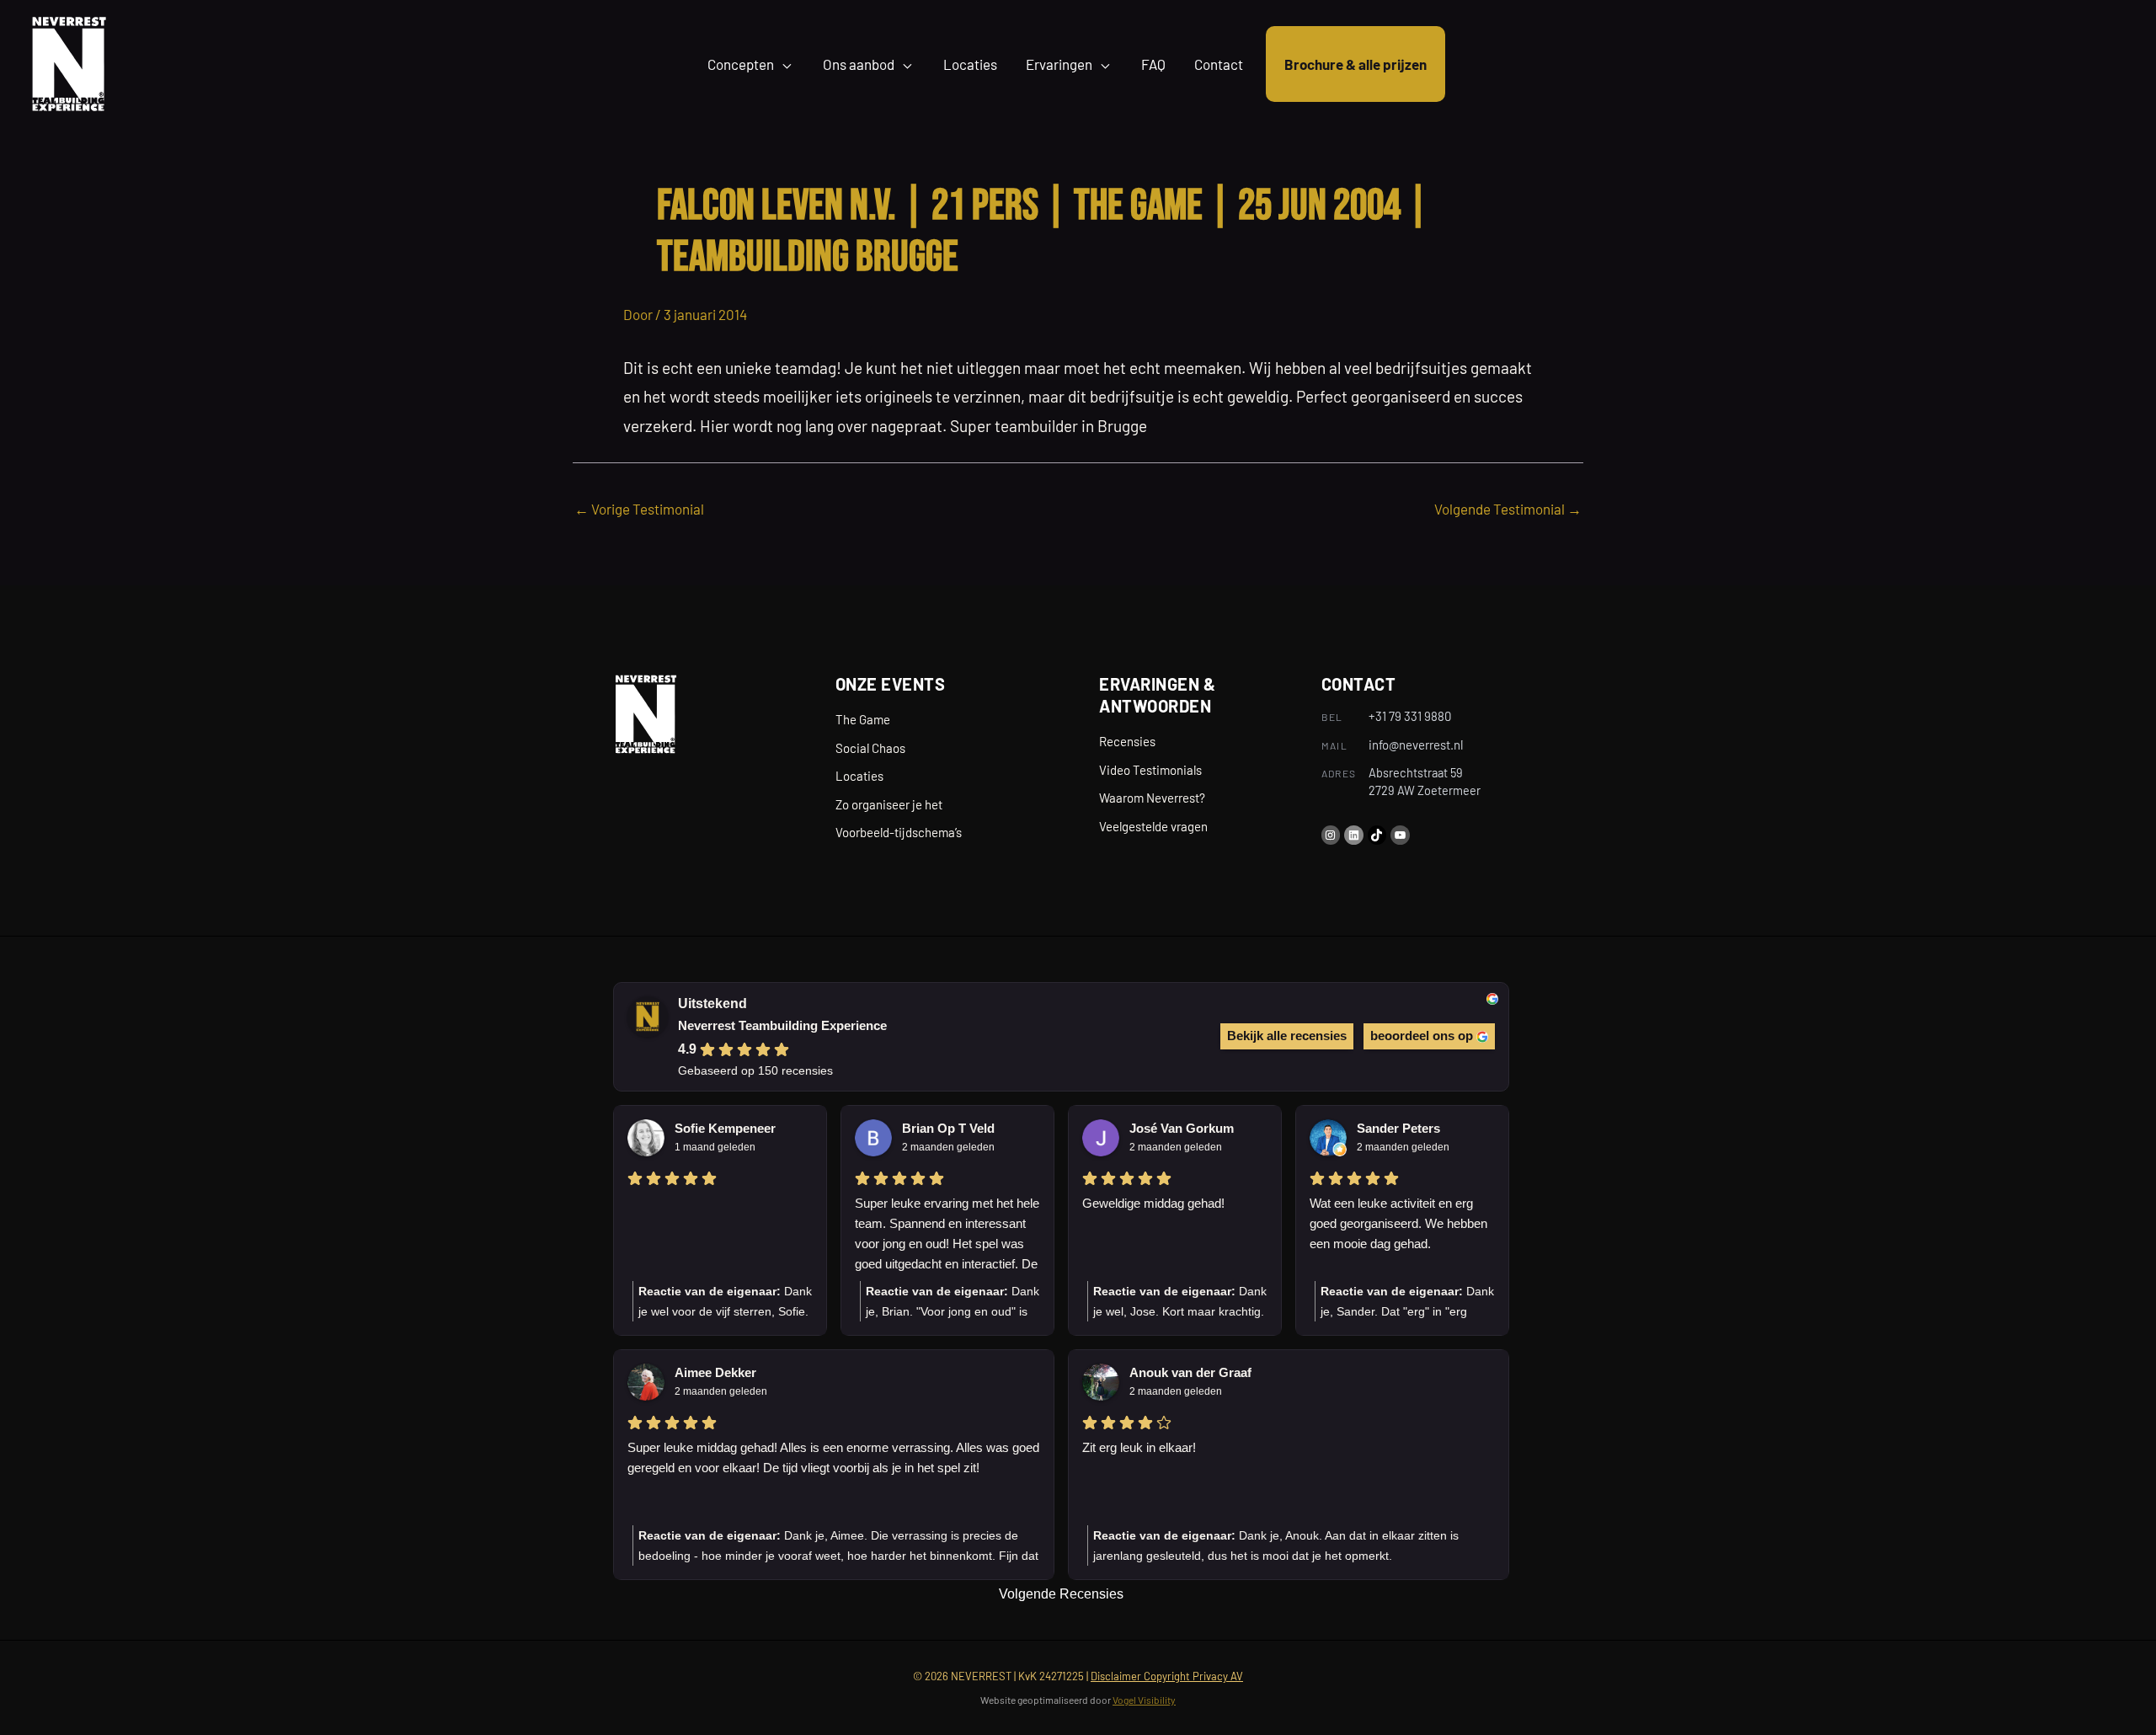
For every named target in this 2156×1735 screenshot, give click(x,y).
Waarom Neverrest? (1152, 798)
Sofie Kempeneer (725, 1128)
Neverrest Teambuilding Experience (782, 1025)
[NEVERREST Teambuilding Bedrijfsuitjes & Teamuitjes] (69, 61)
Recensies (1127, 741)
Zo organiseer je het (889, 804)
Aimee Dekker (715, 1372)
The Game (863, 719)
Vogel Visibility (1144, 1700)
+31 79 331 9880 (1410, 716)
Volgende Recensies (1061, 1594)
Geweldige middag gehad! (1153, 1203)
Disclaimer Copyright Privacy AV (1167, 1676)
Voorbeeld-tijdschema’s (899, 832)
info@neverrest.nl (1416, 745)
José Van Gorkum (1182, 1128)
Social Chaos (870, 748)
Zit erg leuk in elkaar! (1139, 1447)
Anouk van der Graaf (1190, 1372)
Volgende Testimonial (1508, 509)
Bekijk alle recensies (1287, 1036)
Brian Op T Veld (948, 1128)
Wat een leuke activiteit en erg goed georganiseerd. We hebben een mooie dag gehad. (1398, 1223)
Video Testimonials (1150, 770)
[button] (784, 64)
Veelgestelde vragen (1153, 826)
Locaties (859, 776)
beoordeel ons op (1422, 1036)
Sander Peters (1398, 1128)
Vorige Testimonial (639, 509)
